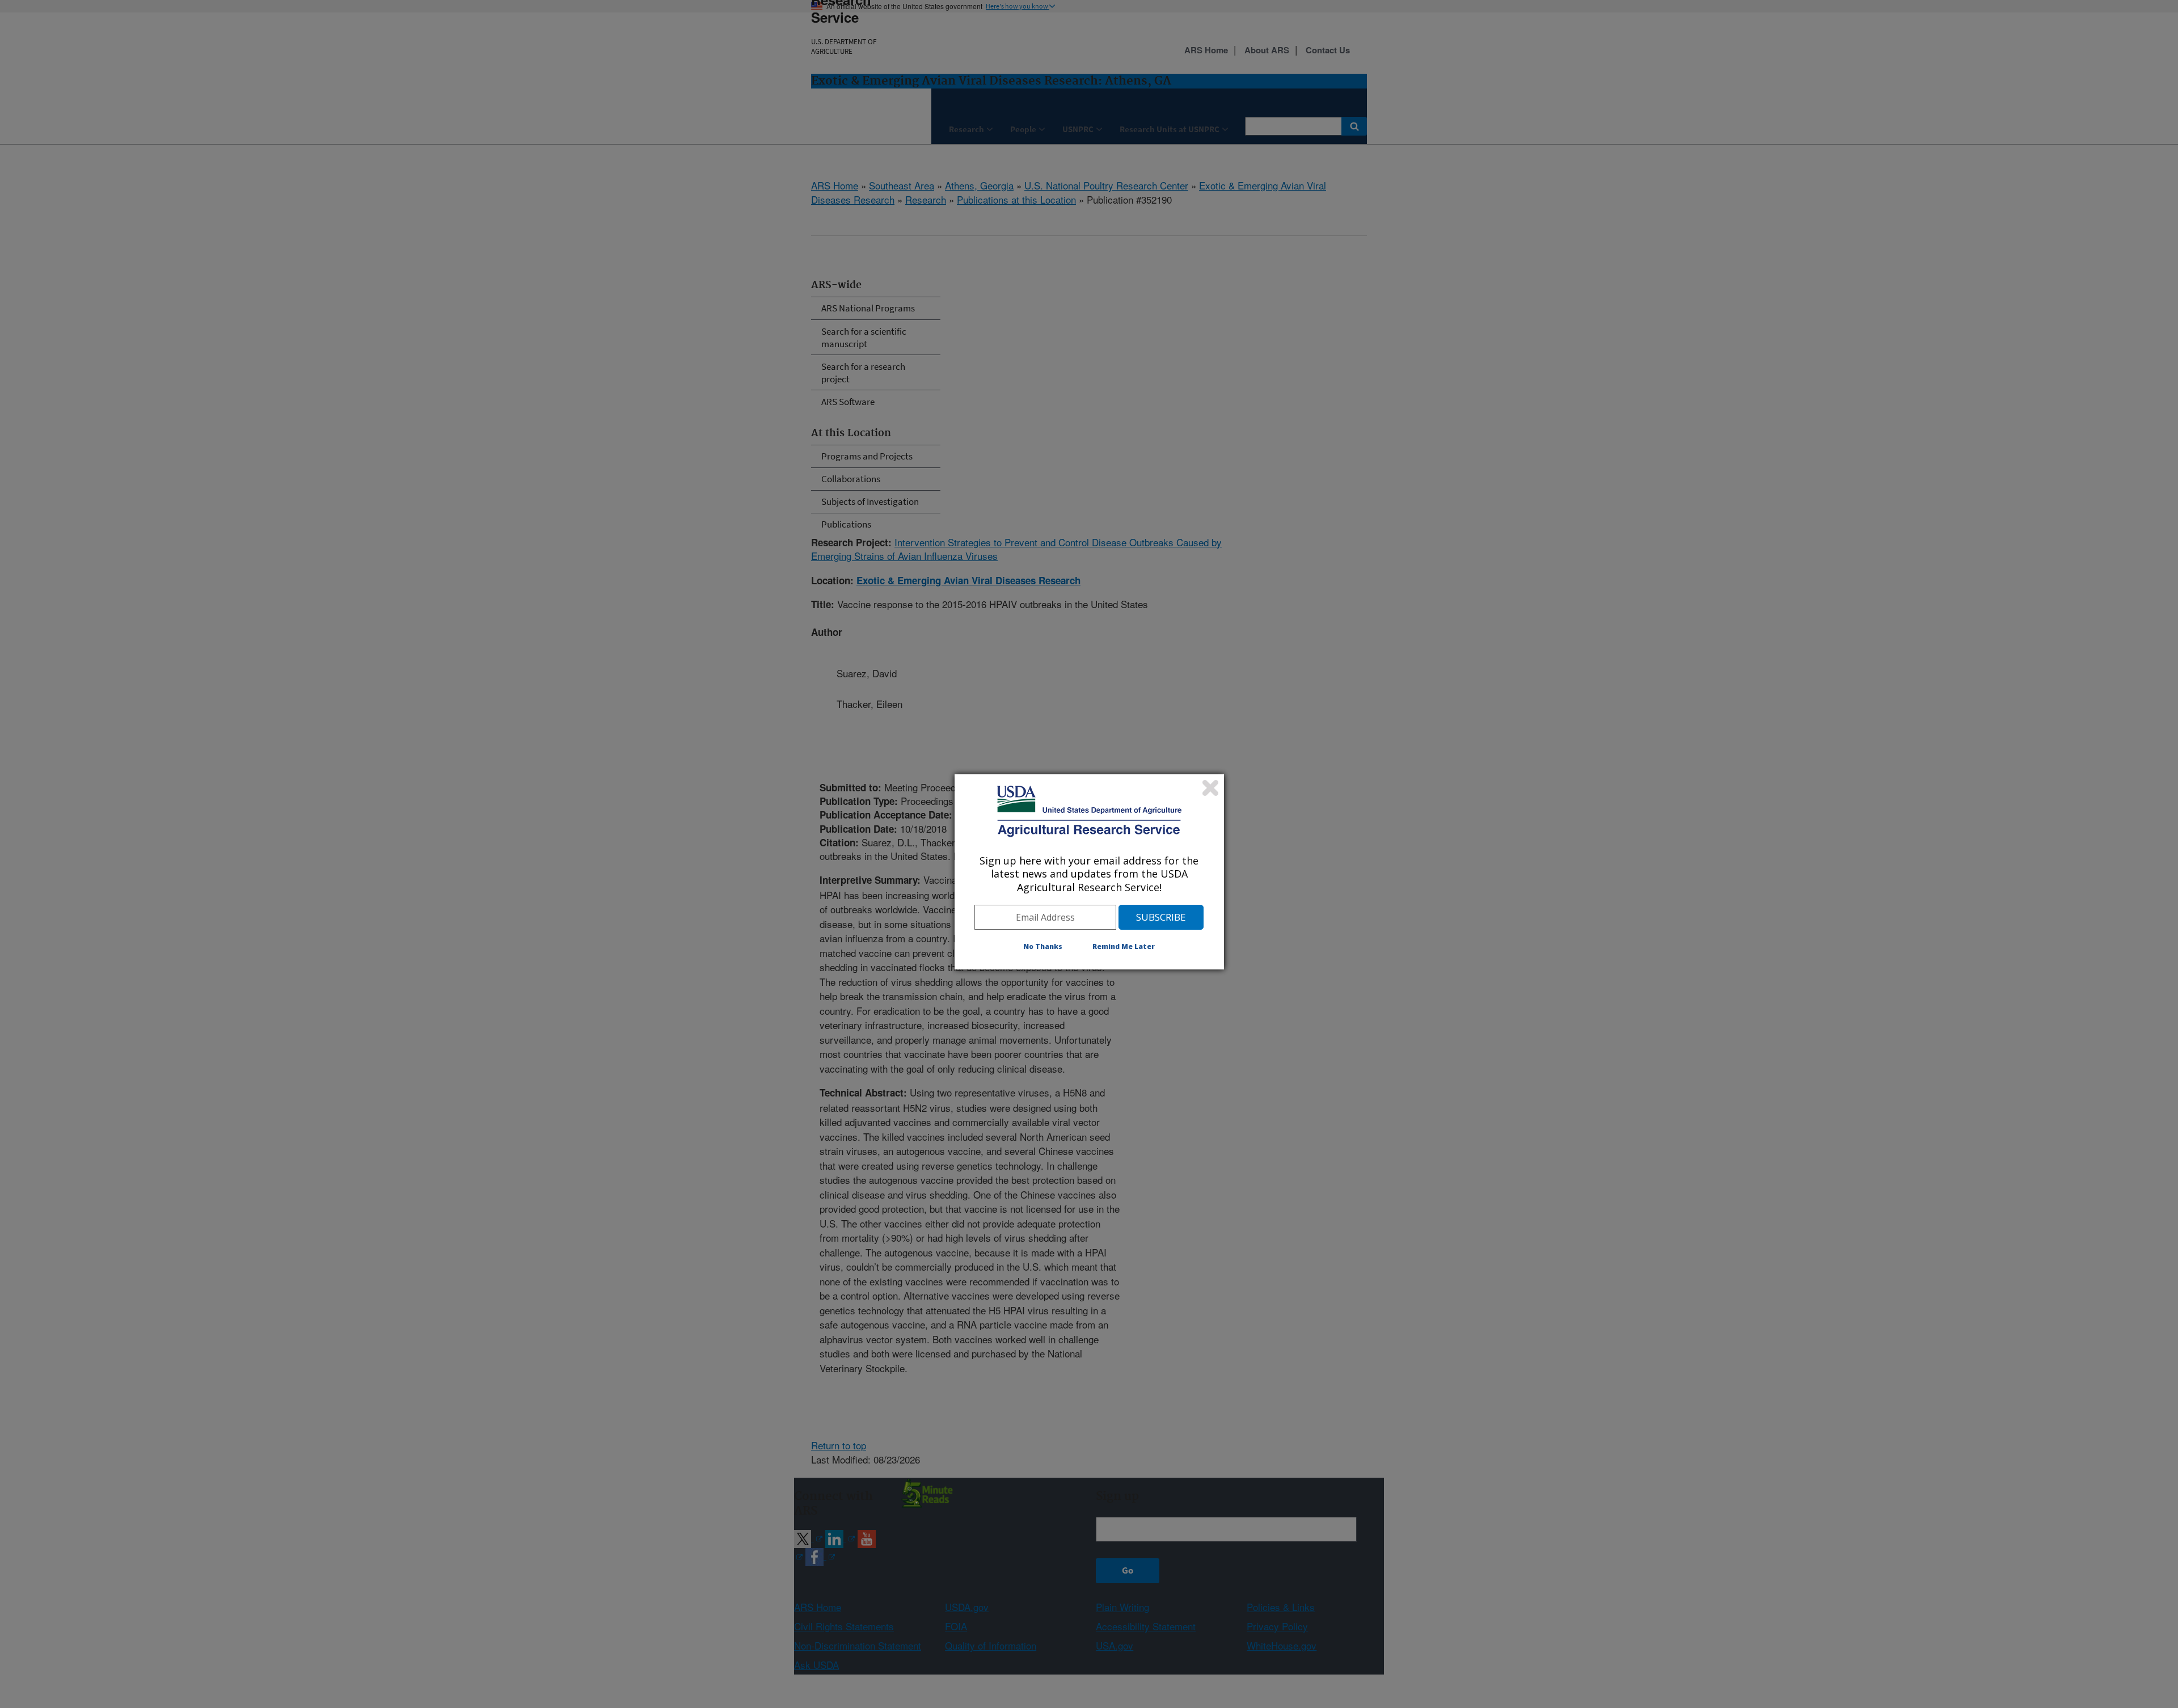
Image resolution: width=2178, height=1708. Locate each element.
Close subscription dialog (1210, 788)
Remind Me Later (1124, 946)
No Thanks (1043, 946)
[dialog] (1089, 872)
